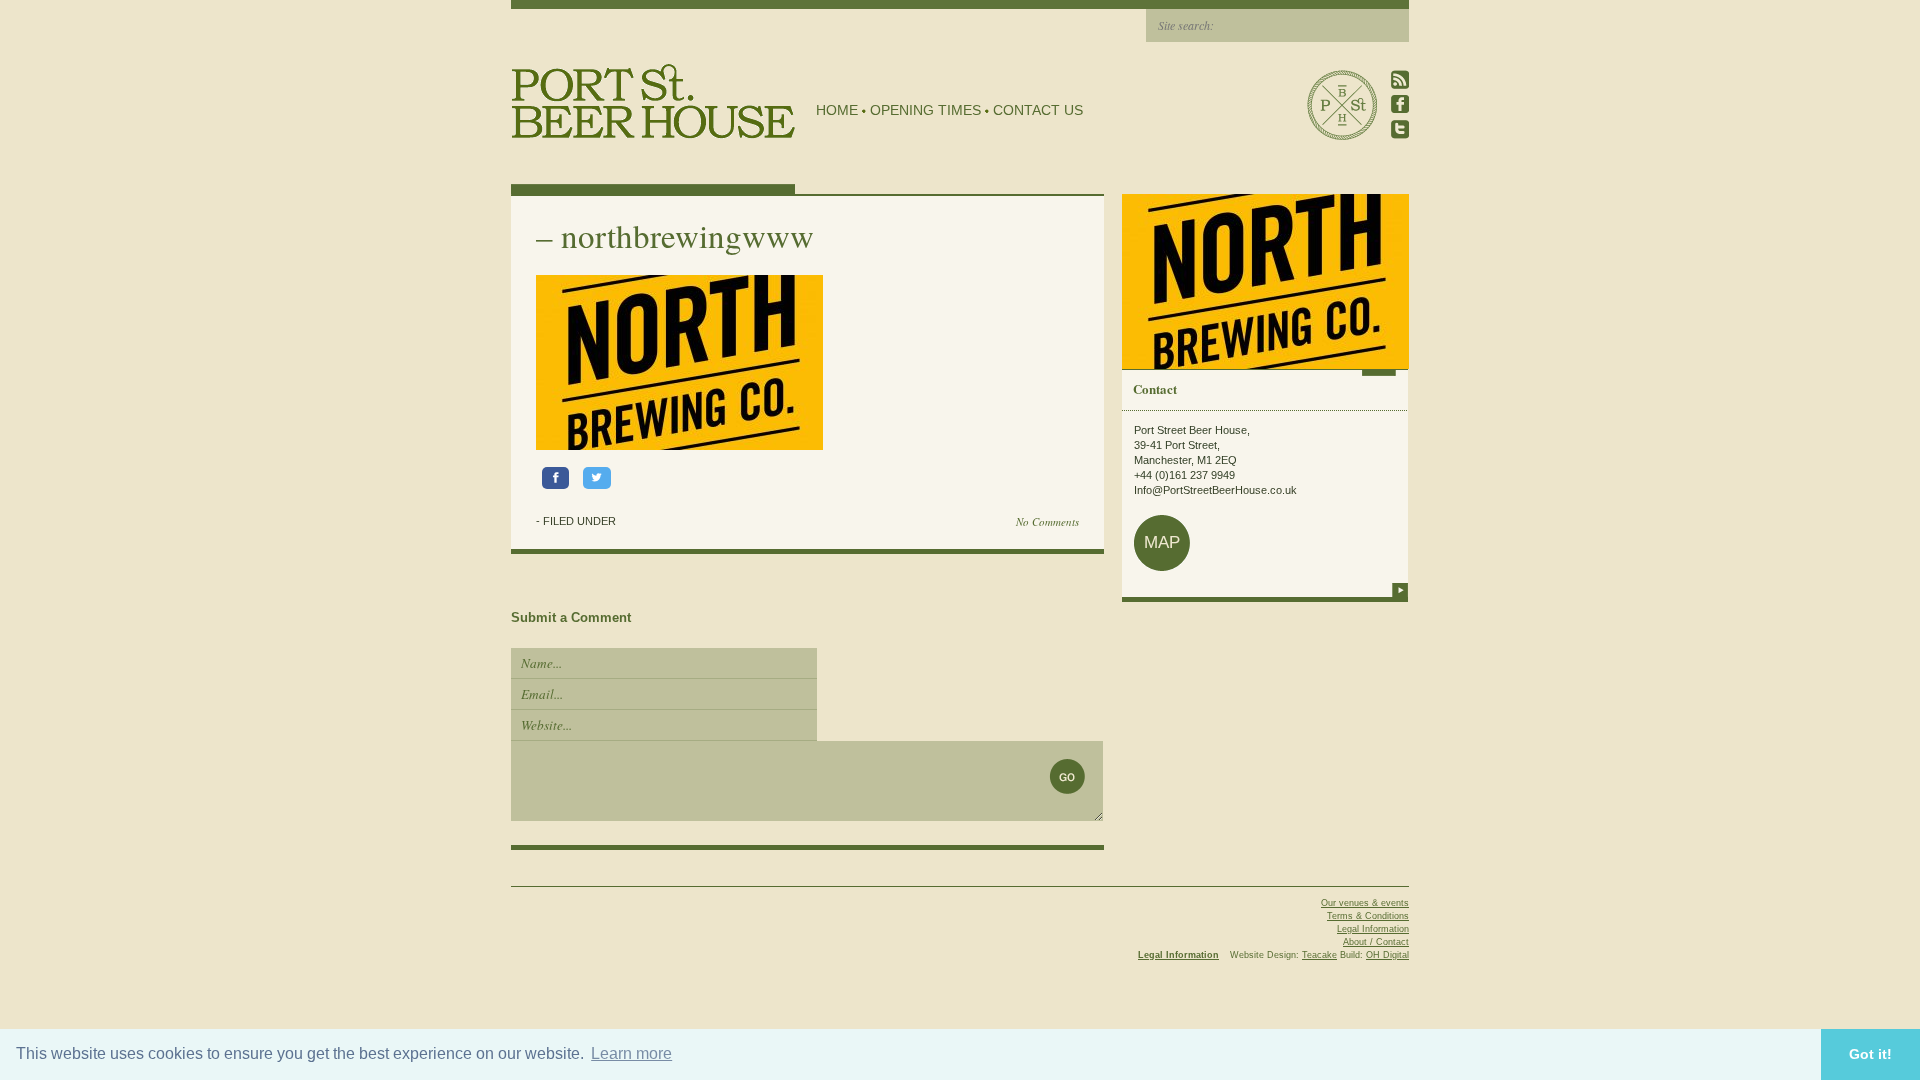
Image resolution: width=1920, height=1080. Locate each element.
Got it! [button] (1870, 1054)
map (1162, 542)
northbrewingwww (687, 235)
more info (1400, 590)
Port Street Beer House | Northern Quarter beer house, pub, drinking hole (653, 101)
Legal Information (1373, 929)
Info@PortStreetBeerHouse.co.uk (1215, 490)
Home (837, 110)
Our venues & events (1365, 903)
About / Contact (1376, 942)
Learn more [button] (631, 1053)
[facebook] (1400, 104)
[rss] (1400, 79)
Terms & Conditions (1368, 916)
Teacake (1319, 955)
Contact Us (1038, 110)
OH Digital (1387, 955)
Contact (1155, 388)
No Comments (1047, 521)
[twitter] (1400, 129)
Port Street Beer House (1342, 105)
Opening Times (925, 110)
